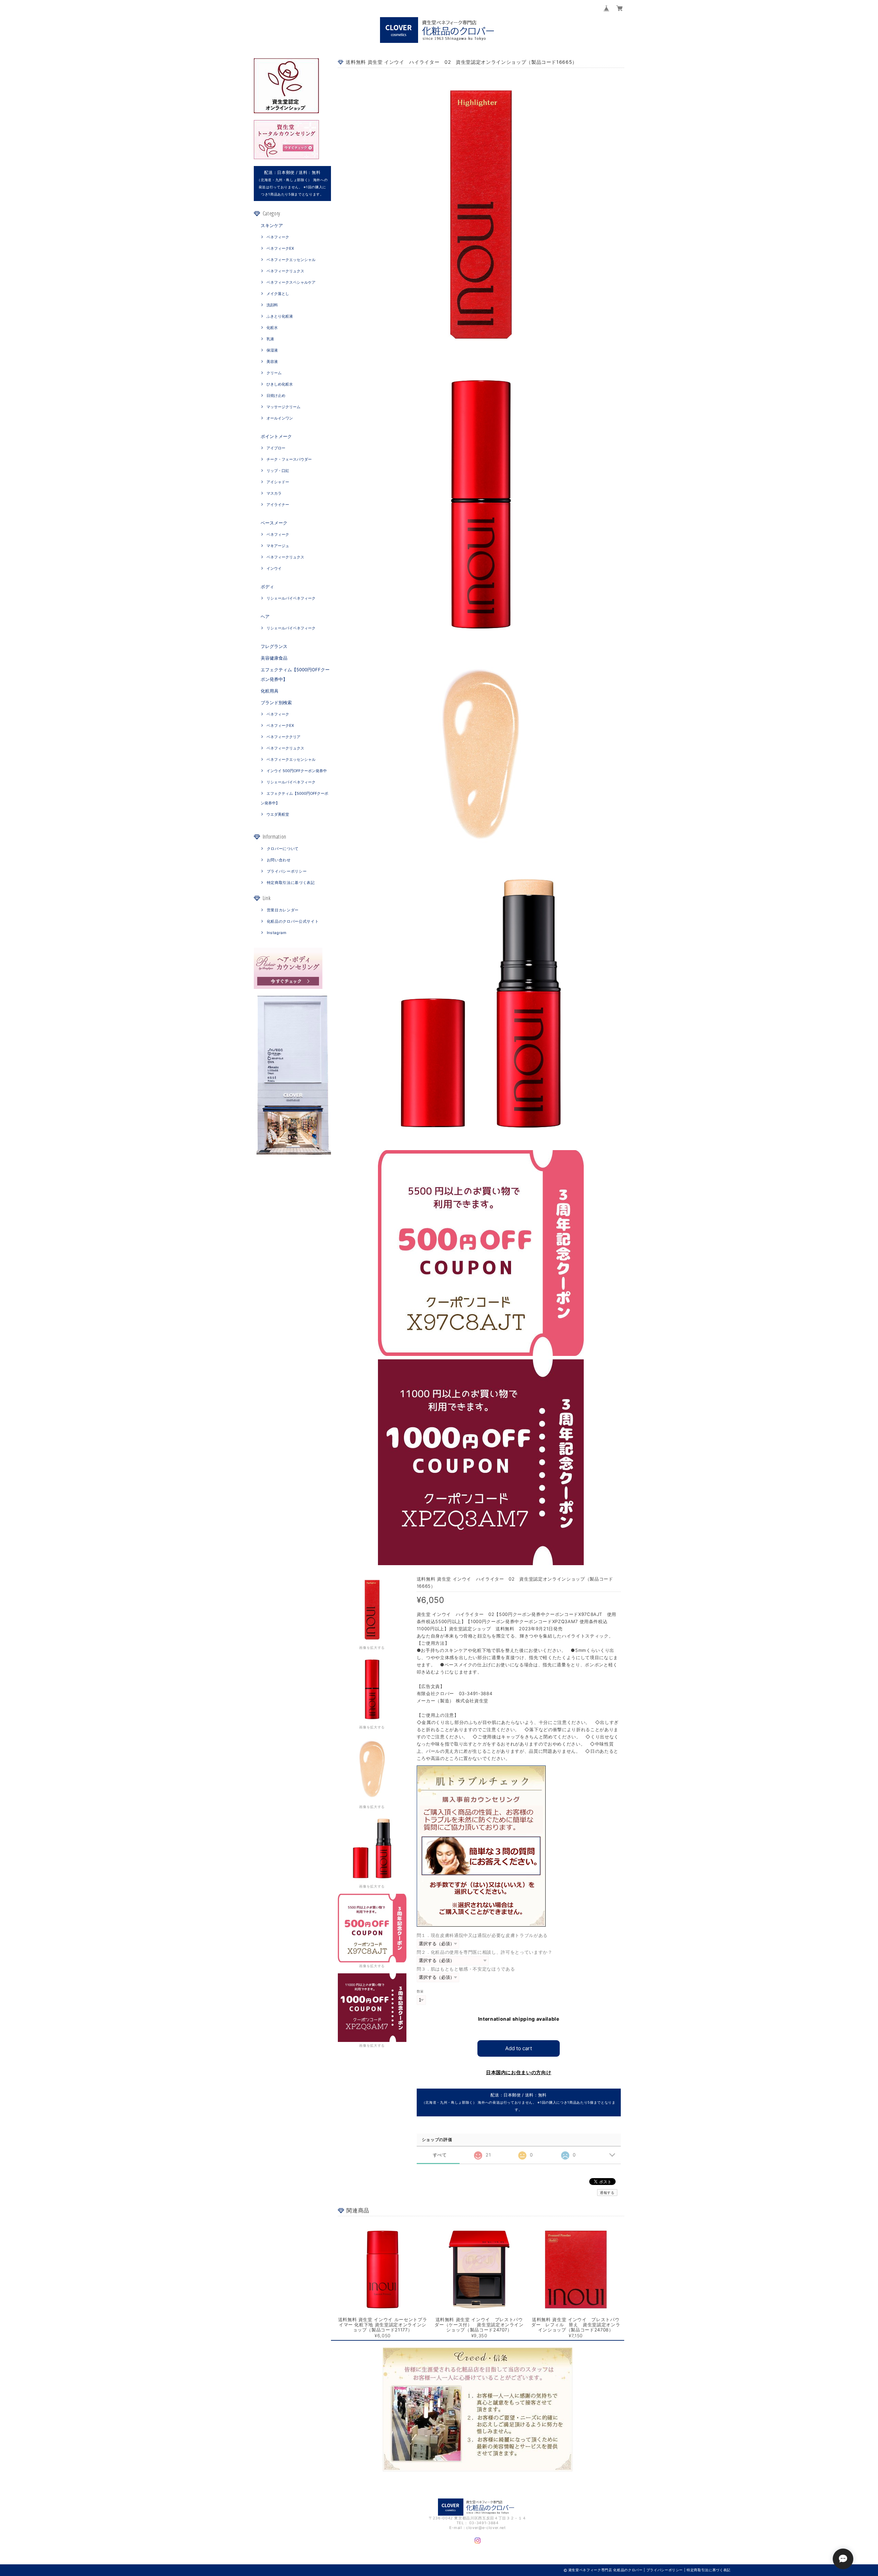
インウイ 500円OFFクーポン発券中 (297, 771)
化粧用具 (270, 691)
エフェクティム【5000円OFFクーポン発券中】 (295, 674)
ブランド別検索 (276, 702)
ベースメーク (274, 523)
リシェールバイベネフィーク (291, 598)
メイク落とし (278, 294)
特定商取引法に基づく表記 (291, 883)
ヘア (265, 616)
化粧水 (272, 328)
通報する (607, 2193)
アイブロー (276, 448)
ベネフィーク (278, 237)
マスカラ (274, 493)
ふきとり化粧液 (280, 316)
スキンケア (272, 225)
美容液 (272, 362)
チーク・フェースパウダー (289, 459)
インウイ (274, 568)
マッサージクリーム (283, 407)
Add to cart (519, 2048)
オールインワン (280, 418)
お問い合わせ (279, 860)
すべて (440, 2155)
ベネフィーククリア (283, 737)
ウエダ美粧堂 (278, 814)
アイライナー (278, 505)
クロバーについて (283, 849)
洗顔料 (272, 305)
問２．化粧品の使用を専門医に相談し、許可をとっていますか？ (485, 1952)
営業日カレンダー (283, 910)
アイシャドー (278, 482)
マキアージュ (278, 546)
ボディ (267, 587)
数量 (420, 1991)
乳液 (270, 339)
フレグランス (274, 646)
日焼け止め (276, 395)
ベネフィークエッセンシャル (291, 260)
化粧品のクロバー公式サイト (293, 921)
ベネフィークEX (280, 248)
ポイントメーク (276, 436)
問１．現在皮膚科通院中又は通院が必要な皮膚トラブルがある (482, 1935)
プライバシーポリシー (287, 871)
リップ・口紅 (278, 471)
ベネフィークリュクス (285, 271)
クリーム (274, 373)
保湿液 (272, 350)
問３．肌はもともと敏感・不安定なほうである (466, 1969)
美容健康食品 (274, 658)
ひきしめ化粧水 (280, 384)
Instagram (277, 933)
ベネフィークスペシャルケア (291, 282)
